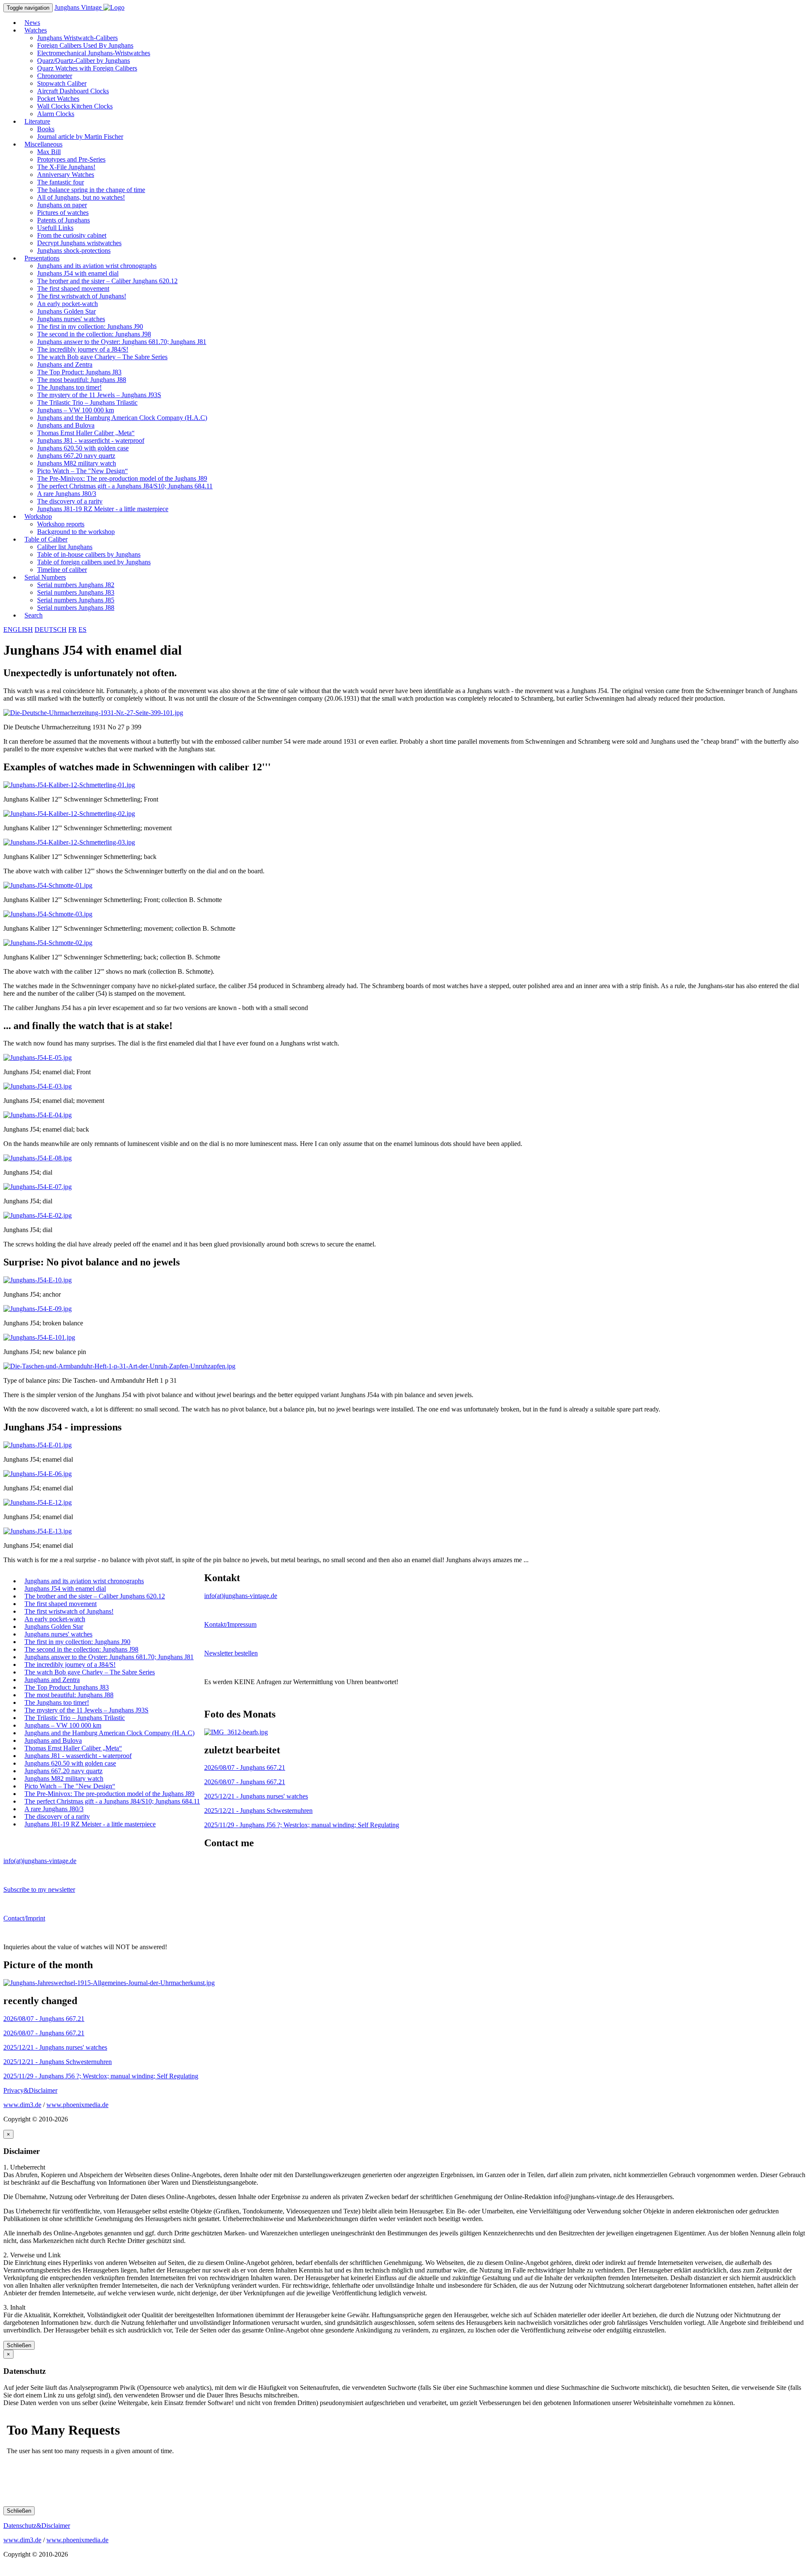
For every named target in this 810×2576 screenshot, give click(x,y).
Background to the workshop (76, 532)
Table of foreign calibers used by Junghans (94, 562)
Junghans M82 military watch (77, 463)
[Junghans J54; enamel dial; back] (38, 1115)
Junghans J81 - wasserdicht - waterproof (91, 440)
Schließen (19, 2345)
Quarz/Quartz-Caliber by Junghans (84, 61)
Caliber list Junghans (65, 547)
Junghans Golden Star (66, 311)
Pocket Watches (58, 99)
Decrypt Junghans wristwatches (79, 243)
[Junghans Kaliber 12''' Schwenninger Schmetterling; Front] (69, 785)
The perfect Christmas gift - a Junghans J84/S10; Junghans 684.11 (125, 486)
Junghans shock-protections (74, 251)
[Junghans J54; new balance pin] (39, 1337)
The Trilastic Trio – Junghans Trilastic (87, 402)
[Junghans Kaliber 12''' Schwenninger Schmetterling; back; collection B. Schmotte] (48, 943)
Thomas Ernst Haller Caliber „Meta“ (86, 433)
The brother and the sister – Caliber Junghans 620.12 (107, 281)
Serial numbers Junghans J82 (76, 585)
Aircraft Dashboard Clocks (73, 91)
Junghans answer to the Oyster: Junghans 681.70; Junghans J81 (122, 342)
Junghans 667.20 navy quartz (76, 456)
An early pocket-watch (67, 304)
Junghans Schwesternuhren (258, 1811)
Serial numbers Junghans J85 (76, 600)
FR (73, 630)
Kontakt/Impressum (230, 1624)
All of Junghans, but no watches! (81, 197)
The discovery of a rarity (70, 501)
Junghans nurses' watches (71, 319)
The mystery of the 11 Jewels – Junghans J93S (99, 395)
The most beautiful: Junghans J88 (82, 380)
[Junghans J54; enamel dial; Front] (38, 1058)
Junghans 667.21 (245, 1767)
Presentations (42, 258)
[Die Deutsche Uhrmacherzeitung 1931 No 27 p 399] (93, 713)
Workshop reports (61, 524)
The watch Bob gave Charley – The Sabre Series (102, 357)
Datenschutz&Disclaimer (37, 2526)
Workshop (38, 516)
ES (82, 630)
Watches (36, 30)
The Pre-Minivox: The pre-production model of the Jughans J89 (122, 478)
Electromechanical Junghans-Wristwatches (94, 53)
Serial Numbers (45, 577)
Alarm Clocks (56, 114)
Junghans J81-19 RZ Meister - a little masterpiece (103, 509)
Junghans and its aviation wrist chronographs (97, 266)
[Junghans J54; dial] (38, 1158)
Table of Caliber (46, 539)
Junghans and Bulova (66, 425)
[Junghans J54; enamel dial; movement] (38, 1086)
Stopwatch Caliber (62, 83)
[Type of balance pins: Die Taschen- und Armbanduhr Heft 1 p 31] (119, 1366)
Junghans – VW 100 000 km (76, 410)
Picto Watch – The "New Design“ (82, 471)
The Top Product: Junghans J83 (79, 372)
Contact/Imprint (24, 1918)
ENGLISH (18, 630)
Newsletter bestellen (231, 1653)
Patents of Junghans (63, 220)
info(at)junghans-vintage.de (241, 1596)
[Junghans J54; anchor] (38, 1280)
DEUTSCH (51, 630)
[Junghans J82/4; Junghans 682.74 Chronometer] (236, 1732)
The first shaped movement (73, 288)
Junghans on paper (62, 205)
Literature (37, 121)
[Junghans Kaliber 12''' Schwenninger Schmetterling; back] (69, 842)
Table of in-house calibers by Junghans (89, 554)
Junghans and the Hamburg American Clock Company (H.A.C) (122, 418)
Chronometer (55, 76)
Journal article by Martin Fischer (80, 137)
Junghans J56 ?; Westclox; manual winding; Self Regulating (302, 1825)
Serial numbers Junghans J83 (76, 592)
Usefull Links (55, 228)
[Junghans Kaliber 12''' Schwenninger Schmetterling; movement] (69, 814)
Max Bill (49, 152)
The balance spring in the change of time (91, 190)
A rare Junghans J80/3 (67, 494)
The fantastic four (61, 182)
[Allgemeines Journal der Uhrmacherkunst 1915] (109, 1983)
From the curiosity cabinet (72, 235)
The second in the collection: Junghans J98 (94, 334)
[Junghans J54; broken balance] (38, 1309)
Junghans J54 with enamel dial (78, 273)
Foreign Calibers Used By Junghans (85, 45)
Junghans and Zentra (65, 364)
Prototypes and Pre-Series (71, 159)
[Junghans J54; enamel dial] (38, 1445)
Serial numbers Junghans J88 (76, 608)
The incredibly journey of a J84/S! (83, 349)
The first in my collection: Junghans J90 (90, 326)
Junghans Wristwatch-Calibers (77, 38)
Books (46, 129)
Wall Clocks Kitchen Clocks (75, 106)
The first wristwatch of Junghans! (82, 296)
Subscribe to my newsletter (39, 1889)
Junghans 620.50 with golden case (83, 448)
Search (34, 615)
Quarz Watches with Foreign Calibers (87, 68)
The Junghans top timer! (69, 387)
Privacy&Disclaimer (30, 2090)
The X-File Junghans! (66, 167)
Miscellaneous (43, 144)
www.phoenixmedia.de (77, 2105)
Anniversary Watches (66, 175)
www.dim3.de (22, 2105)
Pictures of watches (63, 213)
